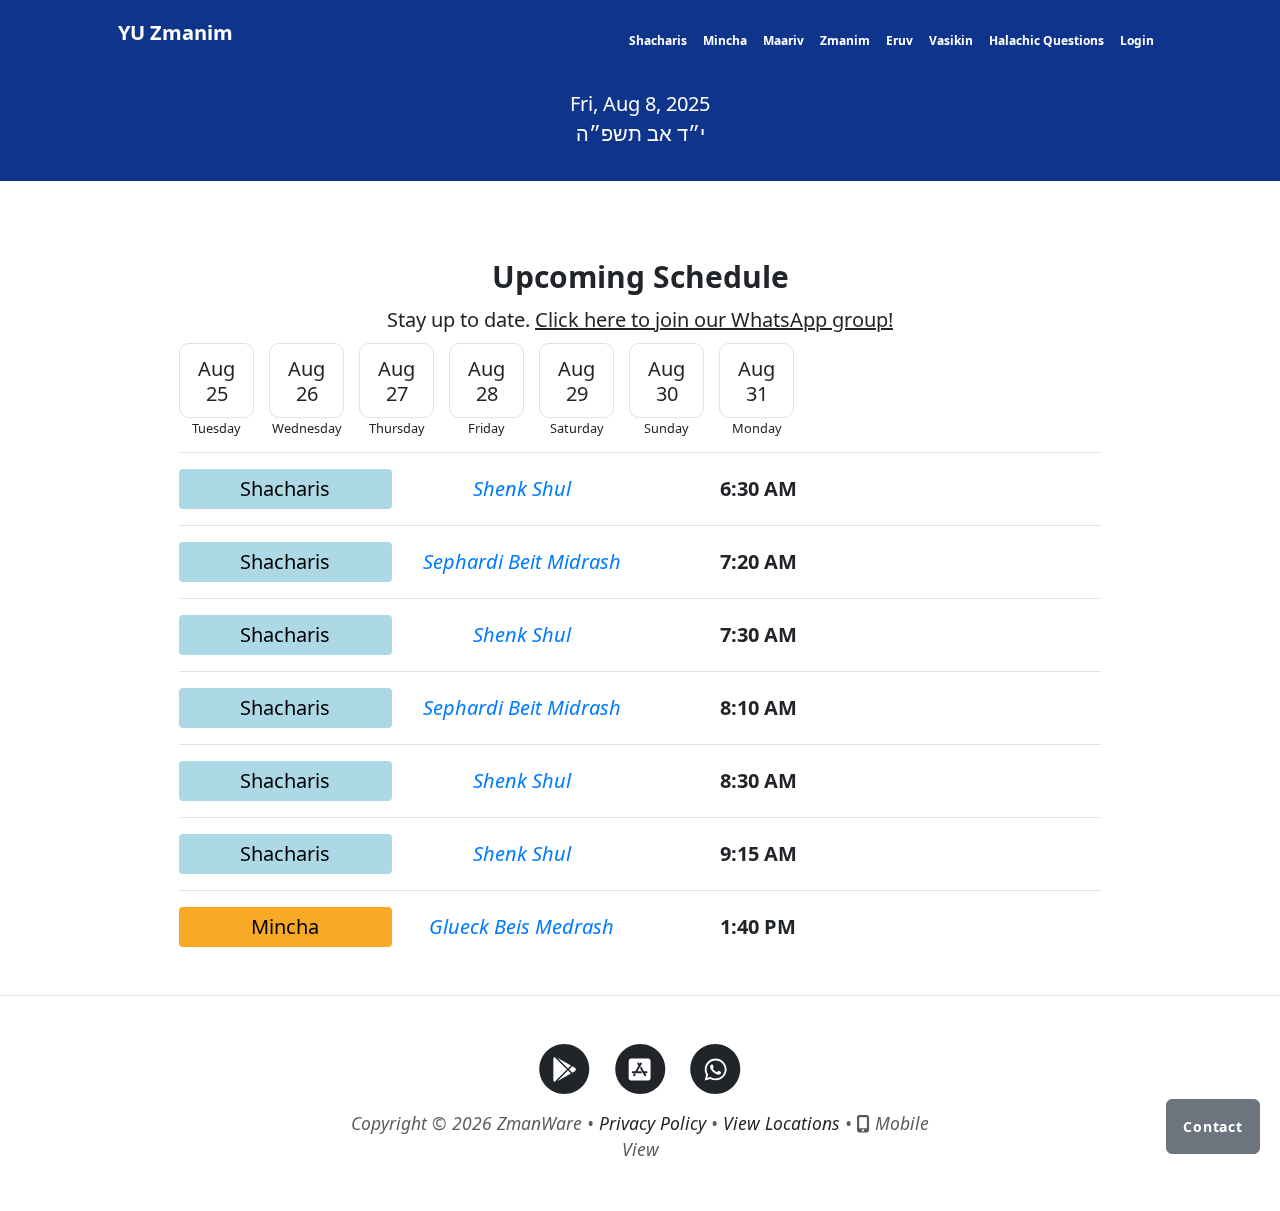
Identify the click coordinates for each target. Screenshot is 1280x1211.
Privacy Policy (652, 1123)
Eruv (899, 40)
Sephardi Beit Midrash (522, 561)
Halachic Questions (1046, 40)
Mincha (725, 40)
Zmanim (845, 40)
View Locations (781, 1123)
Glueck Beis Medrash (521, 926)
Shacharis (658, 40)
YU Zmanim (175, 32)
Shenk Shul (522, 488)
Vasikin (951, 40)
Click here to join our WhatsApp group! (714, 319)
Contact (1213, 1126)
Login (1137, 40)
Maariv (783, 40)
